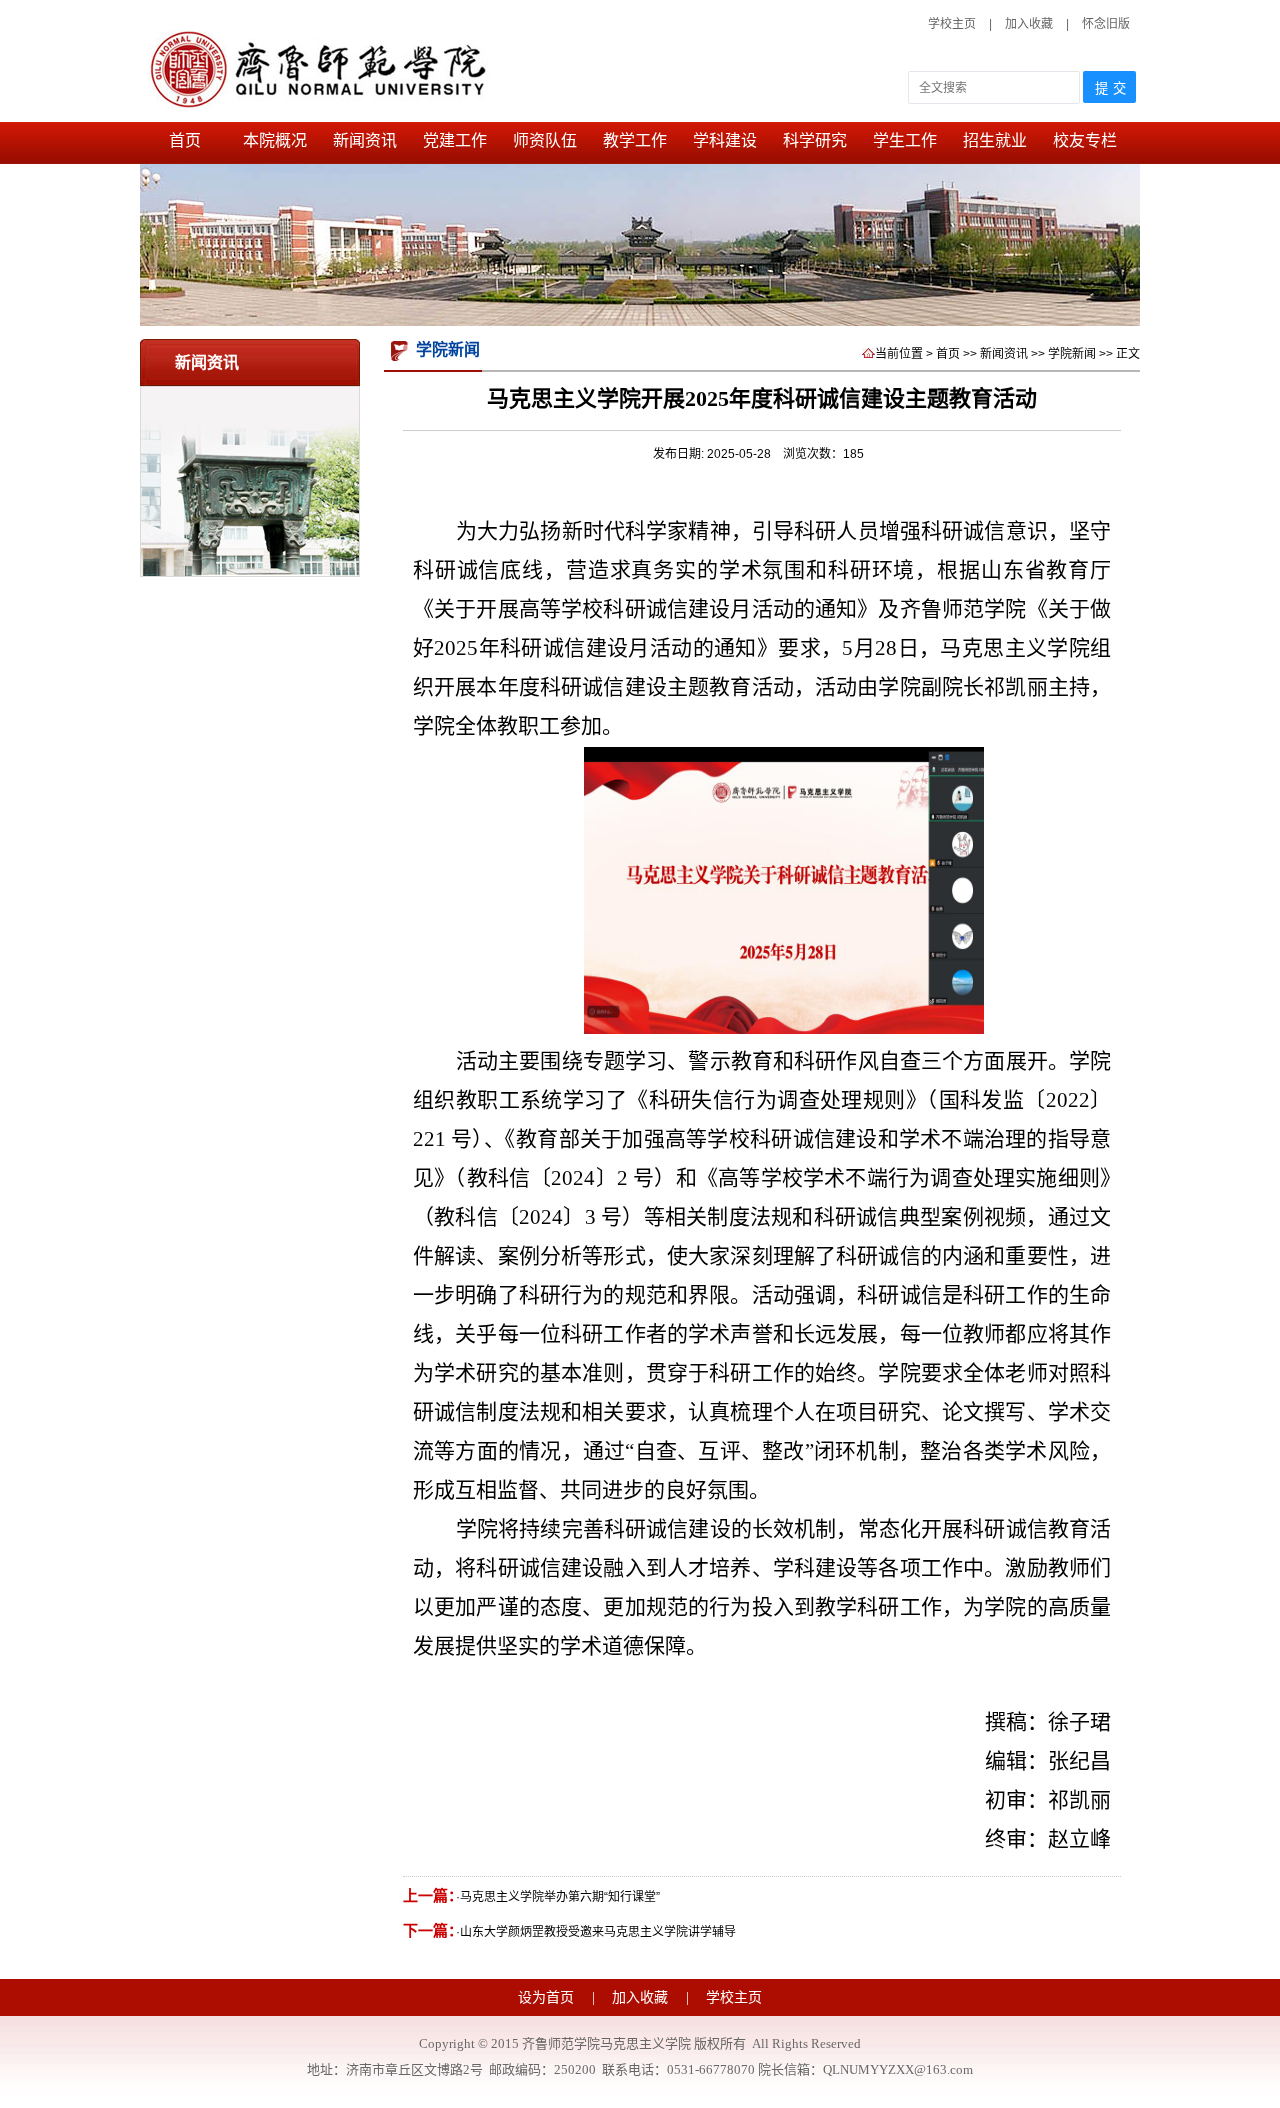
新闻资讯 (365, 140)
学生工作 (905, 140)
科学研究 (815, 140)
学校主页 (952, 24)
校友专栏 (1085, 140)
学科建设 (725, 140)
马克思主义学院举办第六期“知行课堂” (560, 1897)
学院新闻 (1072, 354)
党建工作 (455, 140)
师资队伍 (545, 140)
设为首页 (548, 1997)
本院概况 (275, 140)
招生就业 (995, 140)
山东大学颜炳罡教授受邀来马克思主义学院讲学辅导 (598, 1932)
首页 (185, 140)
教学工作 (635, 140)
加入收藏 (1030, 24)
